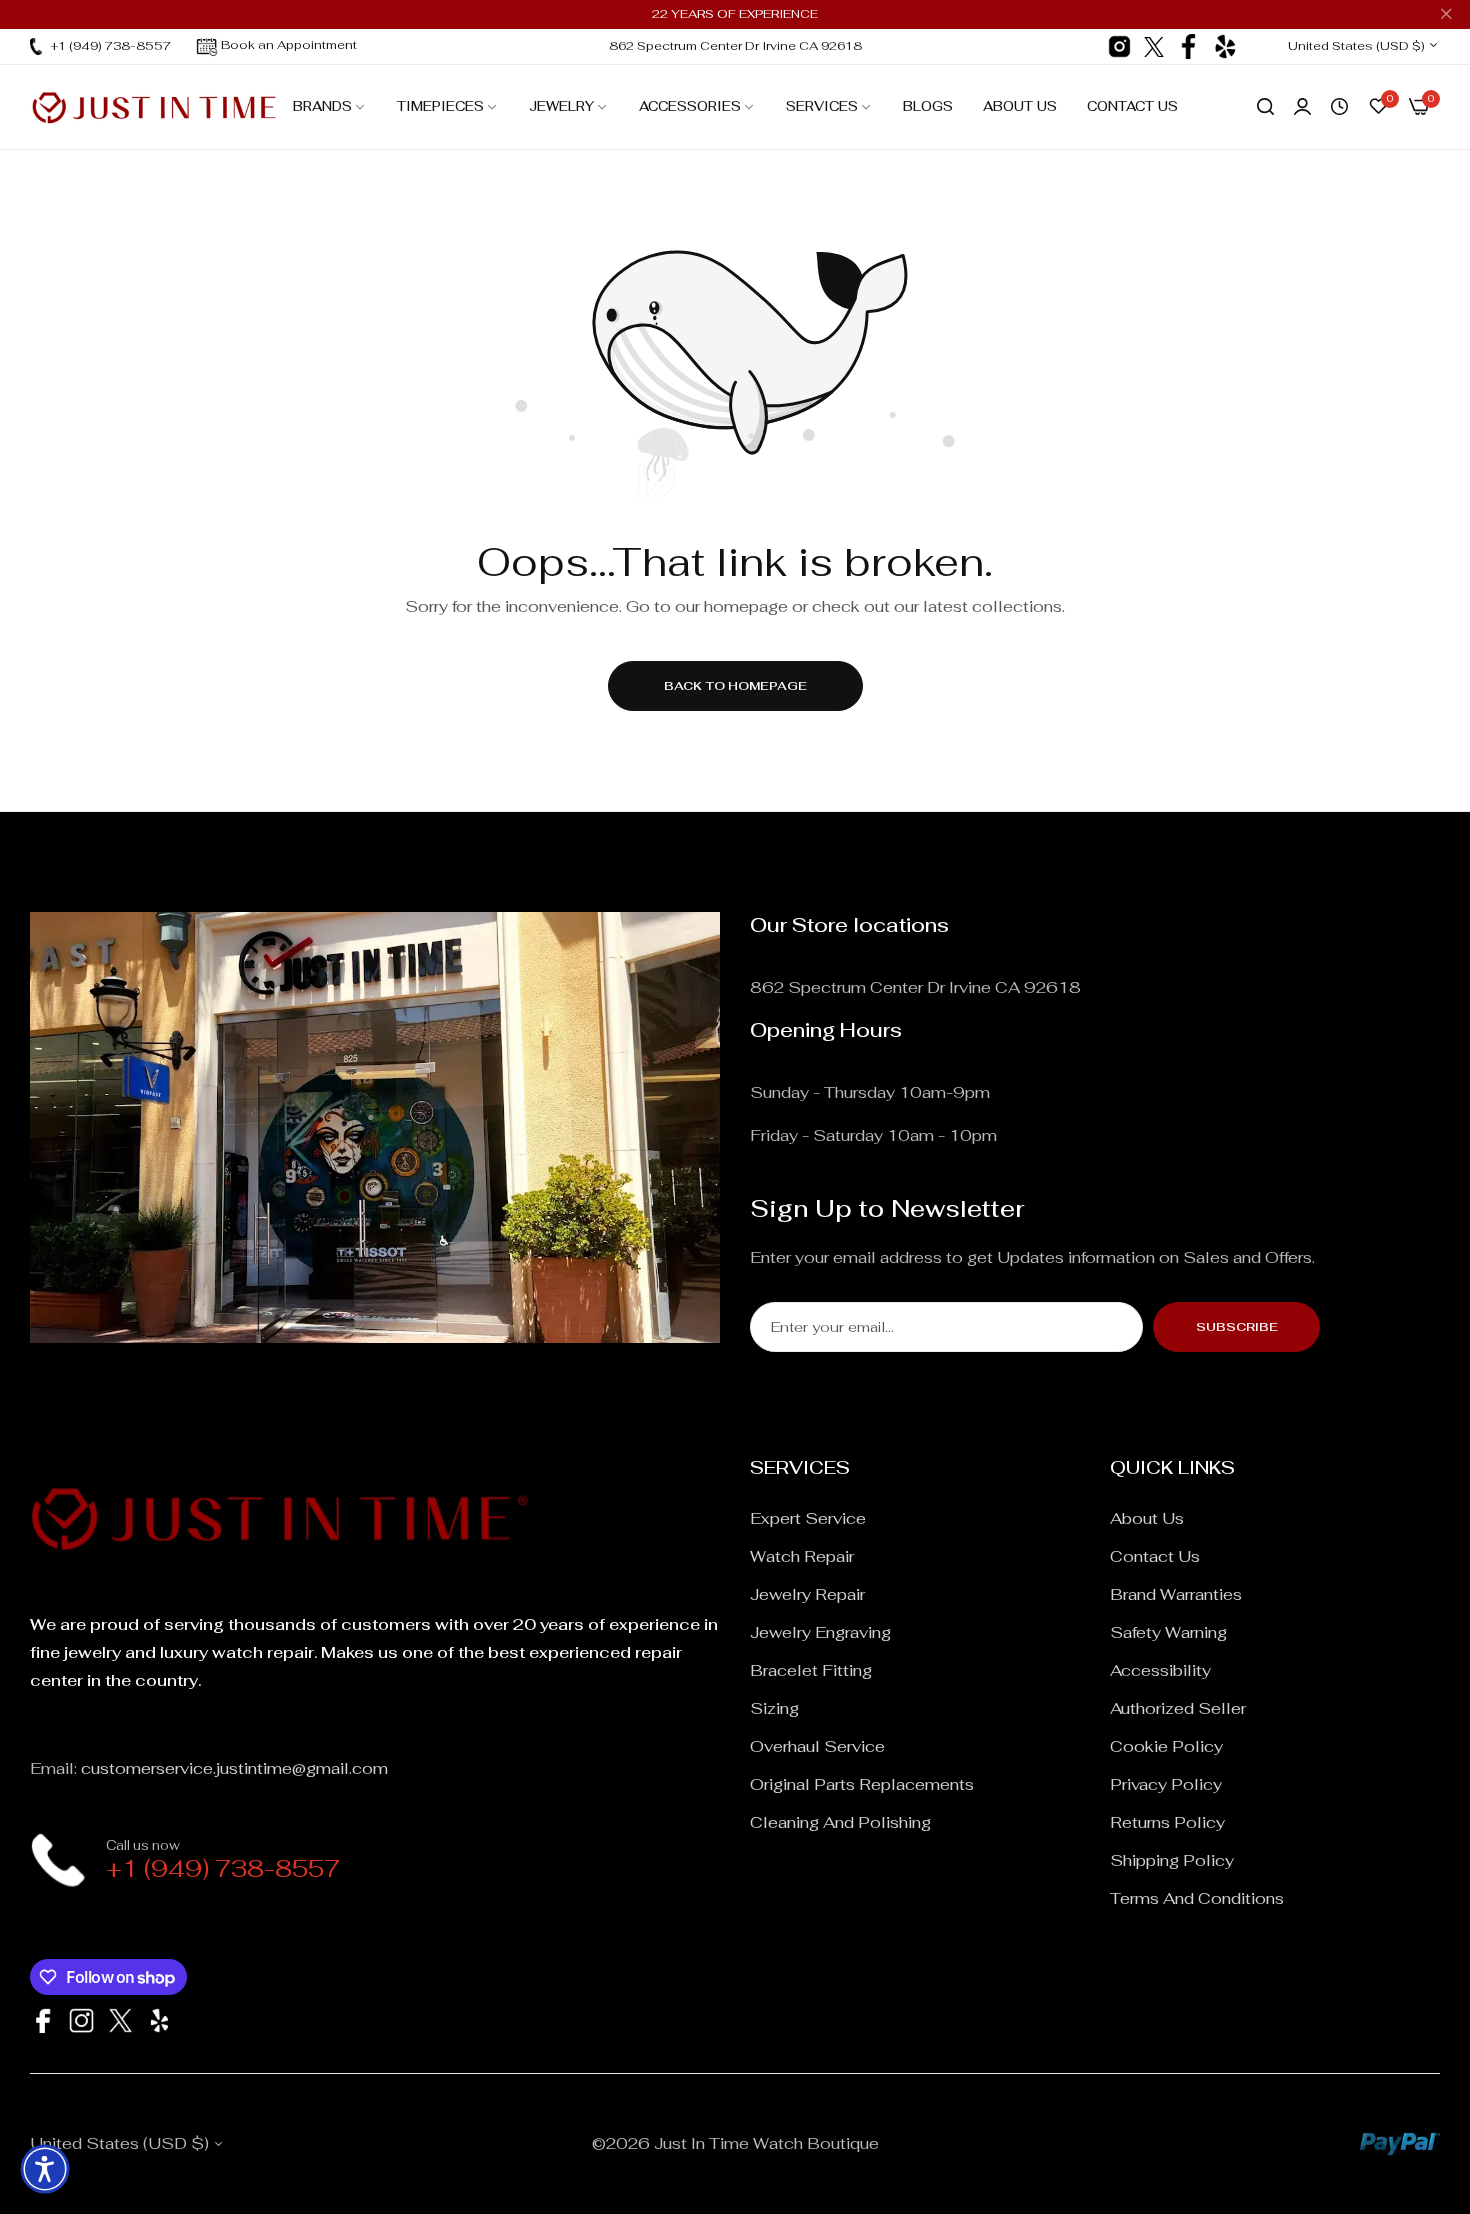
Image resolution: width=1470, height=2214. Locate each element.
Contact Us (1155, 1556)
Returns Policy (1167, 1822)
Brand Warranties (1176, 1594)
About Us (1147, 1518)
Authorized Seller (1178, 1708)
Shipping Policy (1172, 1860)
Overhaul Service (817, 1746)
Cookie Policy (1166, 1746)
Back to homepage (735, 686)
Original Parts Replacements (862, 1784)
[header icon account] (1302, 107)
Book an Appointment (289, 45)
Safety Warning (1168, 1632)
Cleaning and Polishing (840, 1822)
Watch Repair (802, 1556)
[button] (45, 2169)
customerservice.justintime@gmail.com (234, 1768)
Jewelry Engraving (820, 1632)
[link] (330, 107)
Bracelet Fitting (811, 1670)
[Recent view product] (1339, 107)
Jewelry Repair (807, 1594)
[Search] (1265, 107)
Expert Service (808, 1518)
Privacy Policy (1166, 1784)
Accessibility (1160, 1670)
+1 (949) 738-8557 (223, 1868)
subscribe (1237, 1327)
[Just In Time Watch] (154, 107)
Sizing (774, 1708)
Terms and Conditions (1197, 1898)
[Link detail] (1119, 46)
